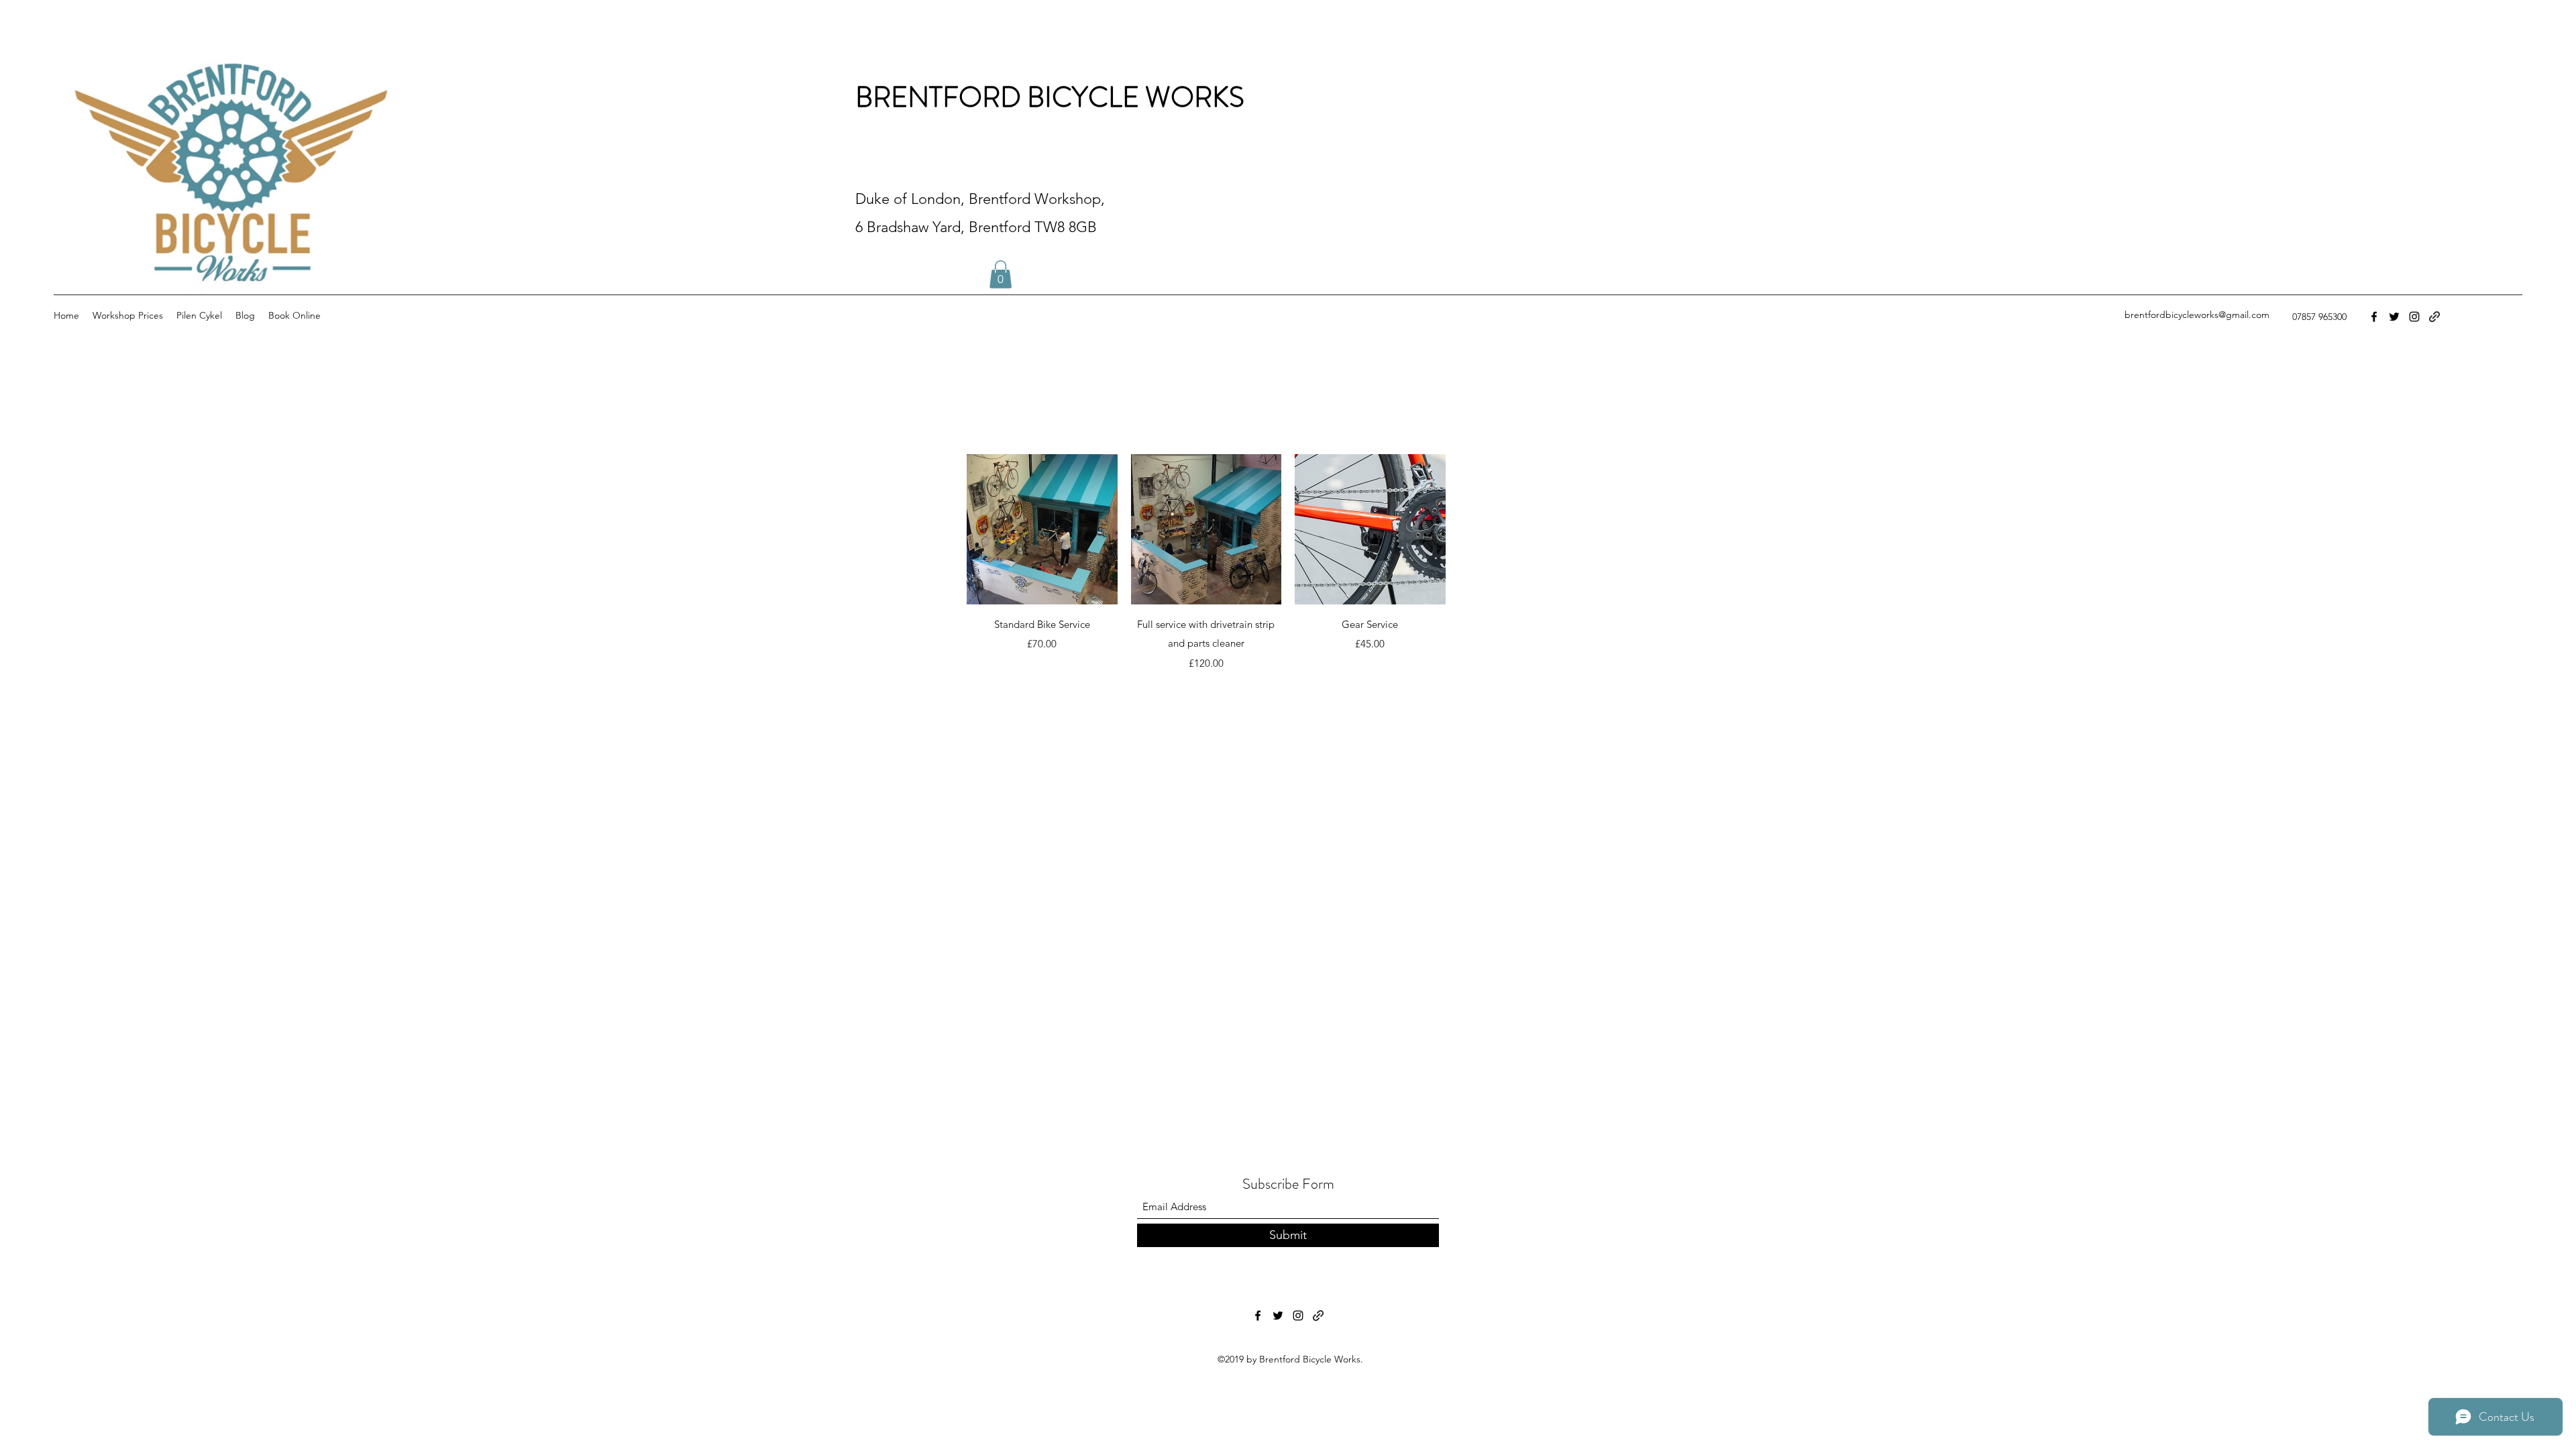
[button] (1001, 274)
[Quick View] (1042, 530)
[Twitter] (2394, 317)
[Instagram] (2414, 317)
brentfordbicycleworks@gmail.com (2197, 315)
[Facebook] (2374, 317)
